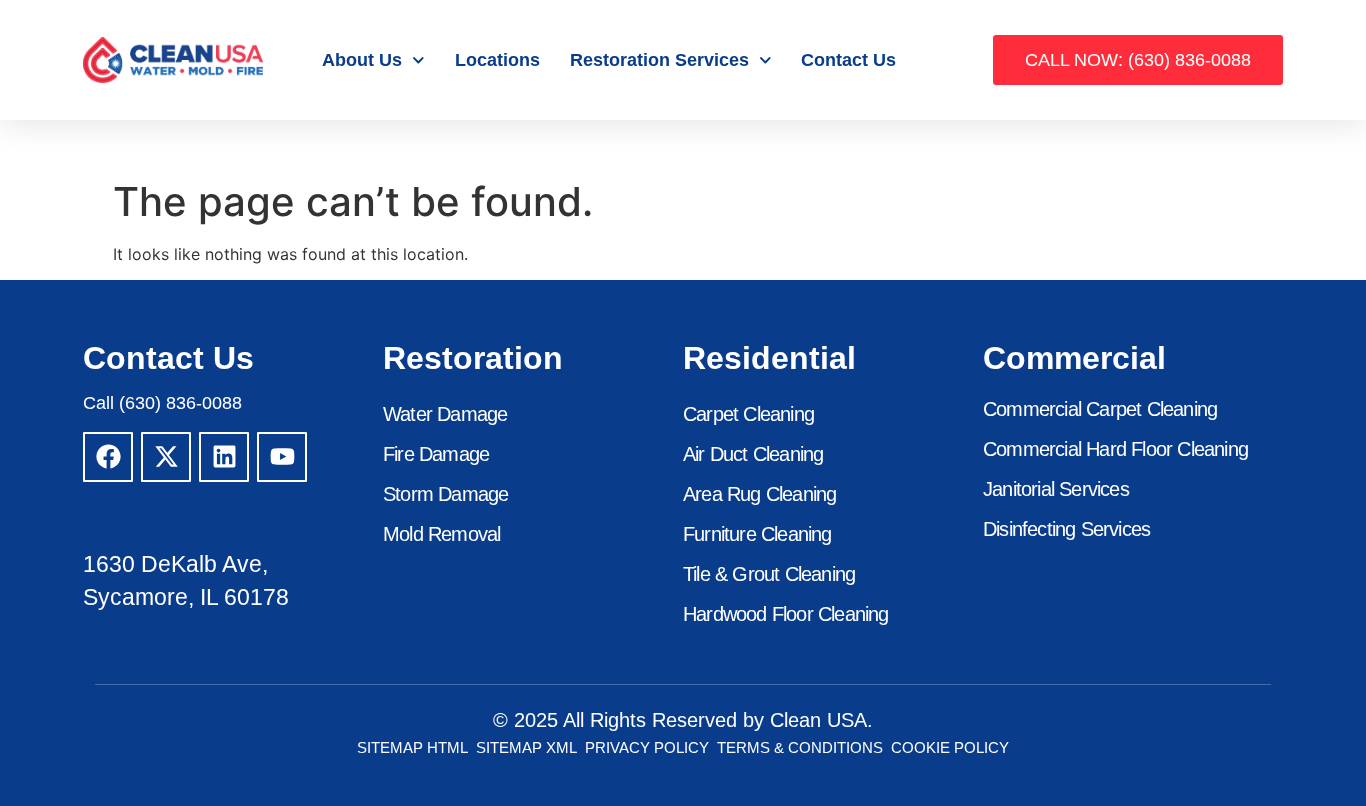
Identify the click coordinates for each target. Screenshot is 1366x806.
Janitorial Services (1056, 489)
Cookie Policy (950, 747)
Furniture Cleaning (757, 534)
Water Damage (445, 414)
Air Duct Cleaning (753, 454)
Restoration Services (659, 60)
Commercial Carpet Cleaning (1100, 409)
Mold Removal (441, 534)
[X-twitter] (166, 457)
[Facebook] (108, 457)
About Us (362, 60)
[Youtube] (282, 457)
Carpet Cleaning (748, 414)
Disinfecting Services (1066, 529)
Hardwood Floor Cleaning (786, 614)
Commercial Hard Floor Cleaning (1115, 449)
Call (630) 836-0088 (162, 403)
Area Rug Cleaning (759, 494)
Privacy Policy (647, 747)
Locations (497, 60)
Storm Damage (445, 494)
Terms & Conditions (800, 747)
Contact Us (848, 60)
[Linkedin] (224, 457)
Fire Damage (436, 454)
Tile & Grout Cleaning (769, 574)
